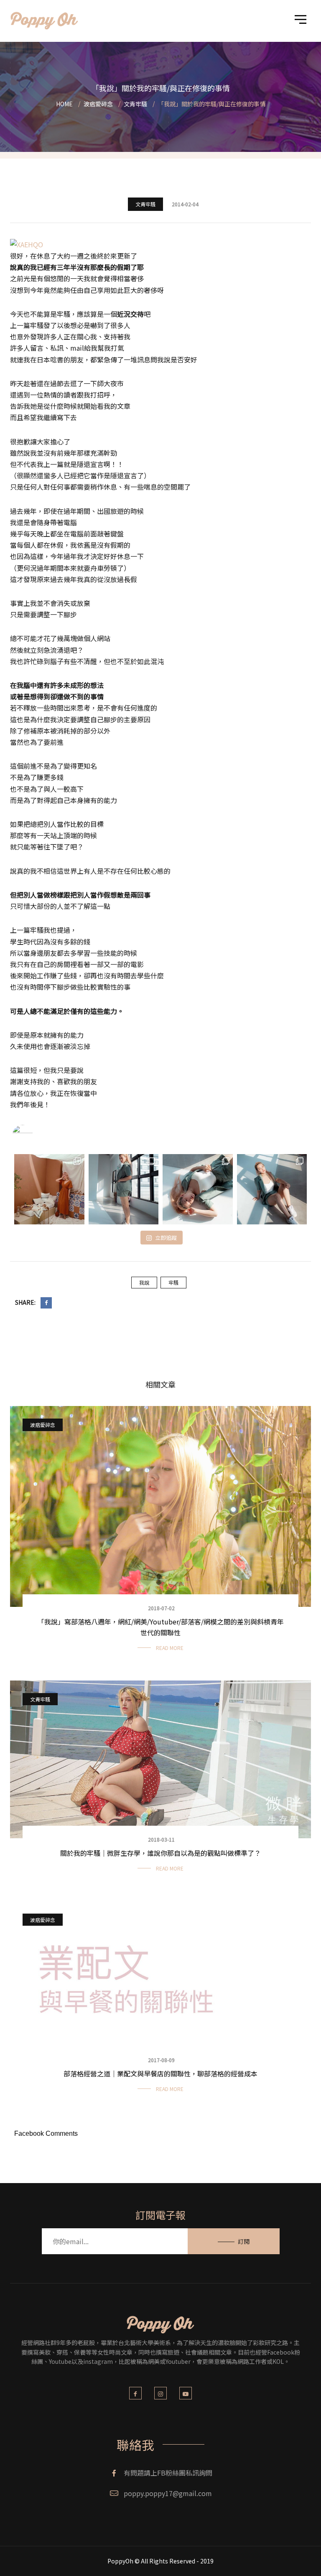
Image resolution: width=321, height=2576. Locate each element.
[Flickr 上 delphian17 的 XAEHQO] (27, 244)
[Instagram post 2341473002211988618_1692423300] (124, 1189)
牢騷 (173, 1282)
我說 (144, 1282)
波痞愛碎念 (43, 1425)
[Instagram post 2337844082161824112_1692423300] (272, 1189)
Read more (170, 1648)
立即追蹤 (166, 1238)
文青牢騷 (145, 204)
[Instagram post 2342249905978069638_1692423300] (49, 1189)
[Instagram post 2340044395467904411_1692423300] (198, 1189)
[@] (35, 1135)
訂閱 (244, 2241)
